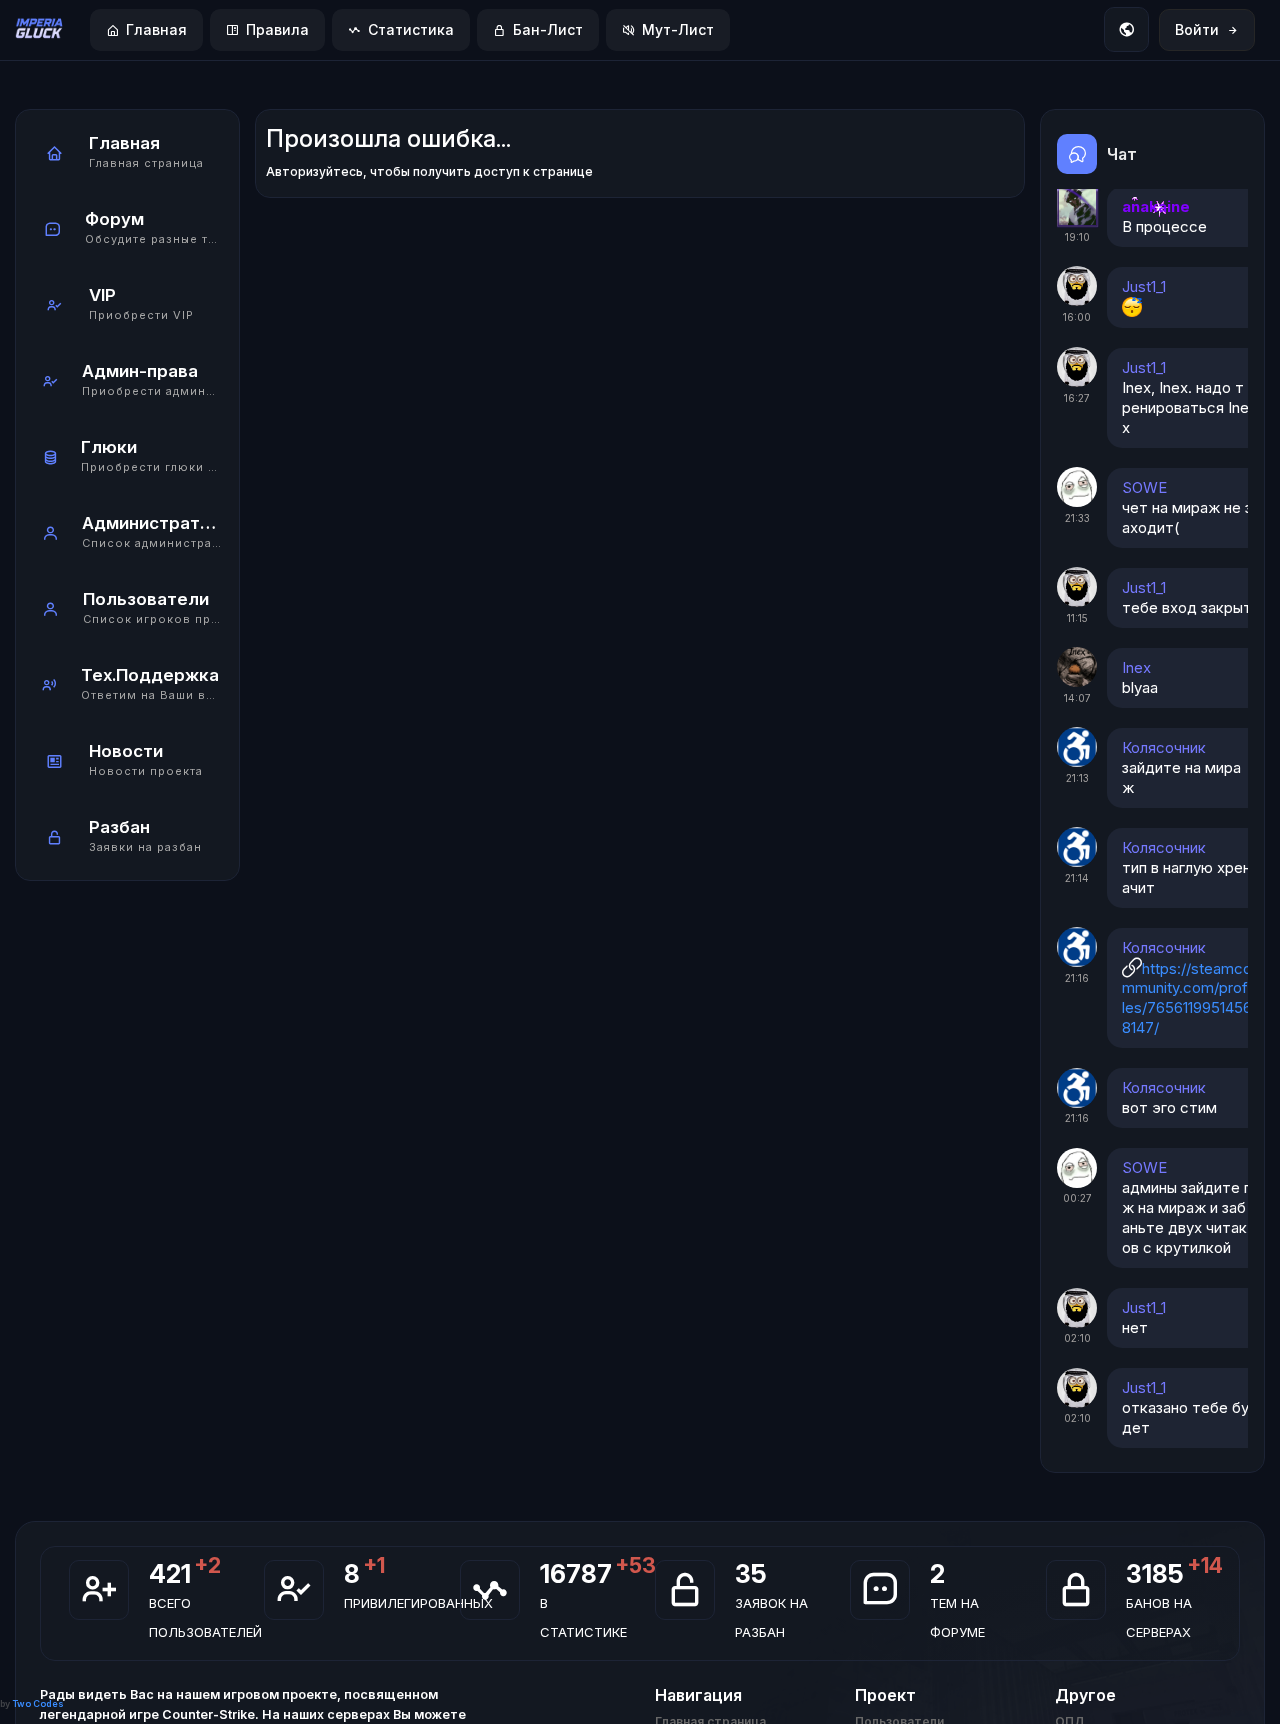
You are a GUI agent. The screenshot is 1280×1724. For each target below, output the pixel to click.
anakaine (1156, 205)
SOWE (1144, 486)
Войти (1197, 29)
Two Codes (38, 1703)
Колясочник (1164, 746)
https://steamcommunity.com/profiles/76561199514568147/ (1187, 997)
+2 (207, 1565)
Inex (1136, 666)
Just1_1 (1144, 285)
